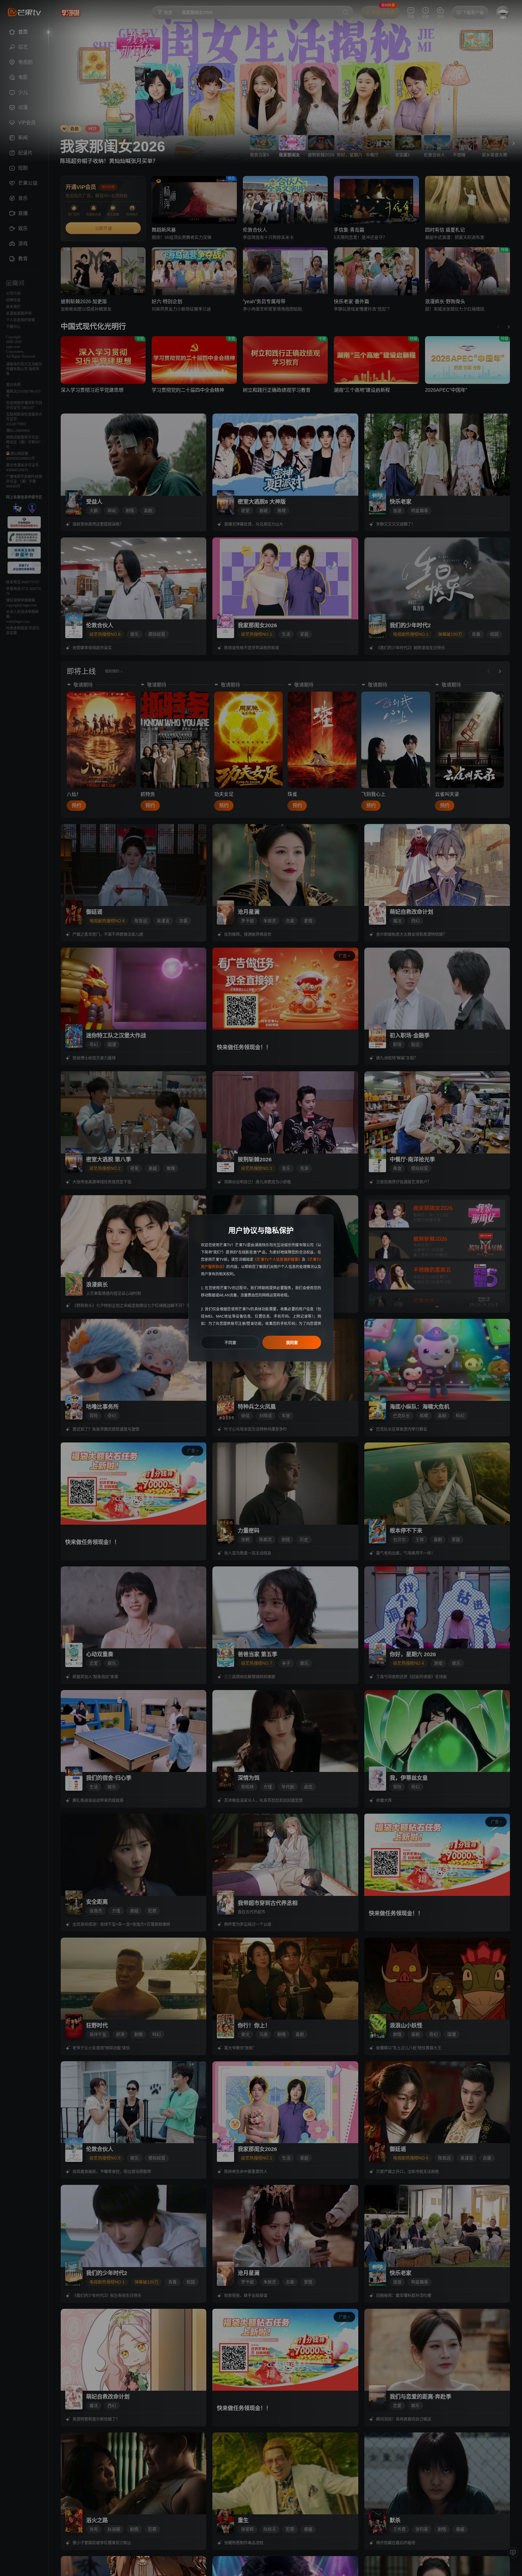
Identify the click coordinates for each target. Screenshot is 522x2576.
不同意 (230, 1343)
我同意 (292, 1343)
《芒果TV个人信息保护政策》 (277, 1260)
